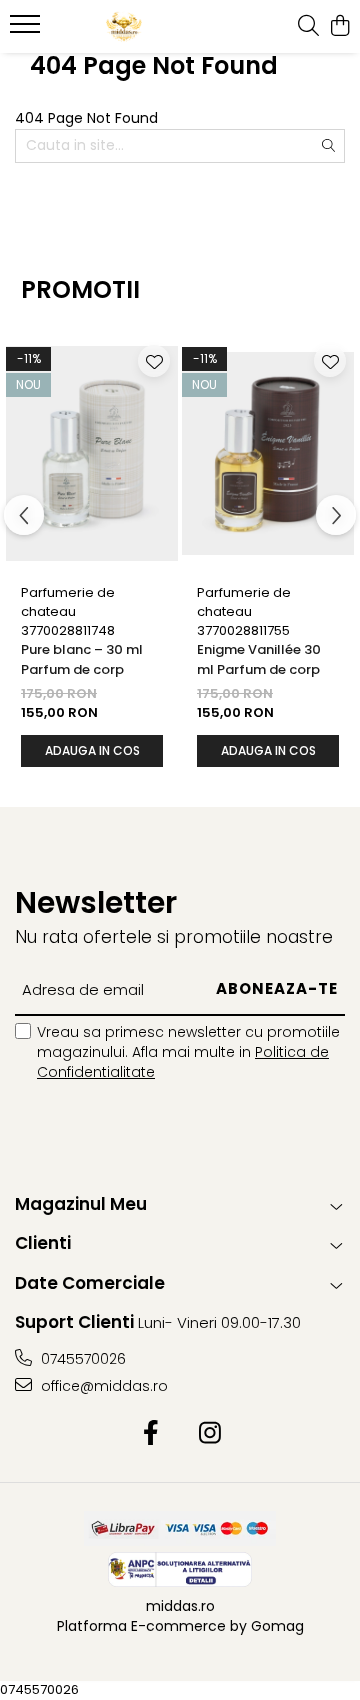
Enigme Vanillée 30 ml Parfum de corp (259, 659)
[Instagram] (209, 1434)
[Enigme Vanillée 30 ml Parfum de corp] (268, 453)
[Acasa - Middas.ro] (124, 27)
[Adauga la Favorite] (154, 361)
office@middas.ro (102, 1386)
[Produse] (27, 30)
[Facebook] (150, 1434)
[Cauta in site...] (308, 27)
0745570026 (81, 1359)
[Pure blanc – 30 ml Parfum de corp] (92, 453)
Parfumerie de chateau (68, 602)
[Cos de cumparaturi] (339, 27)
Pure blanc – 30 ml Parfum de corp (82, 659)
